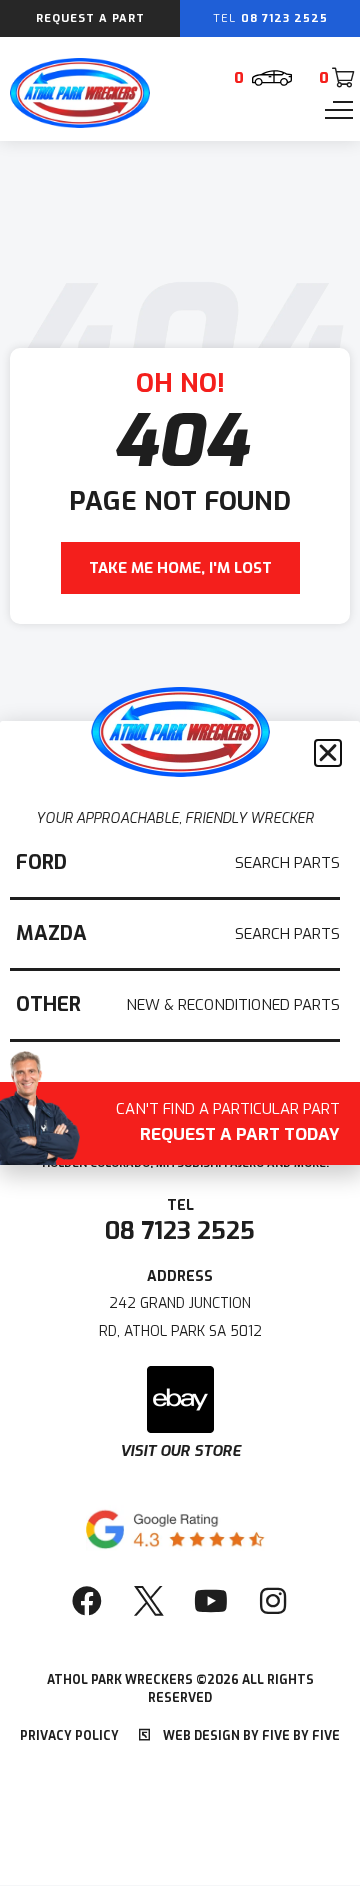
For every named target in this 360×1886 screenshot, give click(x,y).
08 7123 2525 (180, 1231)
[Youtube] (211, 1601)
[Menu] (339, 110)
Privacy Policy (69, 1736)
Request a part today (228, 1124)
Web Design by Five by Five (250, 1736)
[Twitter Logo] (149, 1601)
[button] (328, 753)
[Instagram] (273, 1601)
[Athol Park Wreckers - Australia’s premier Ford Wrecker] (80, 123)
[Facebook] (87, 1601)
